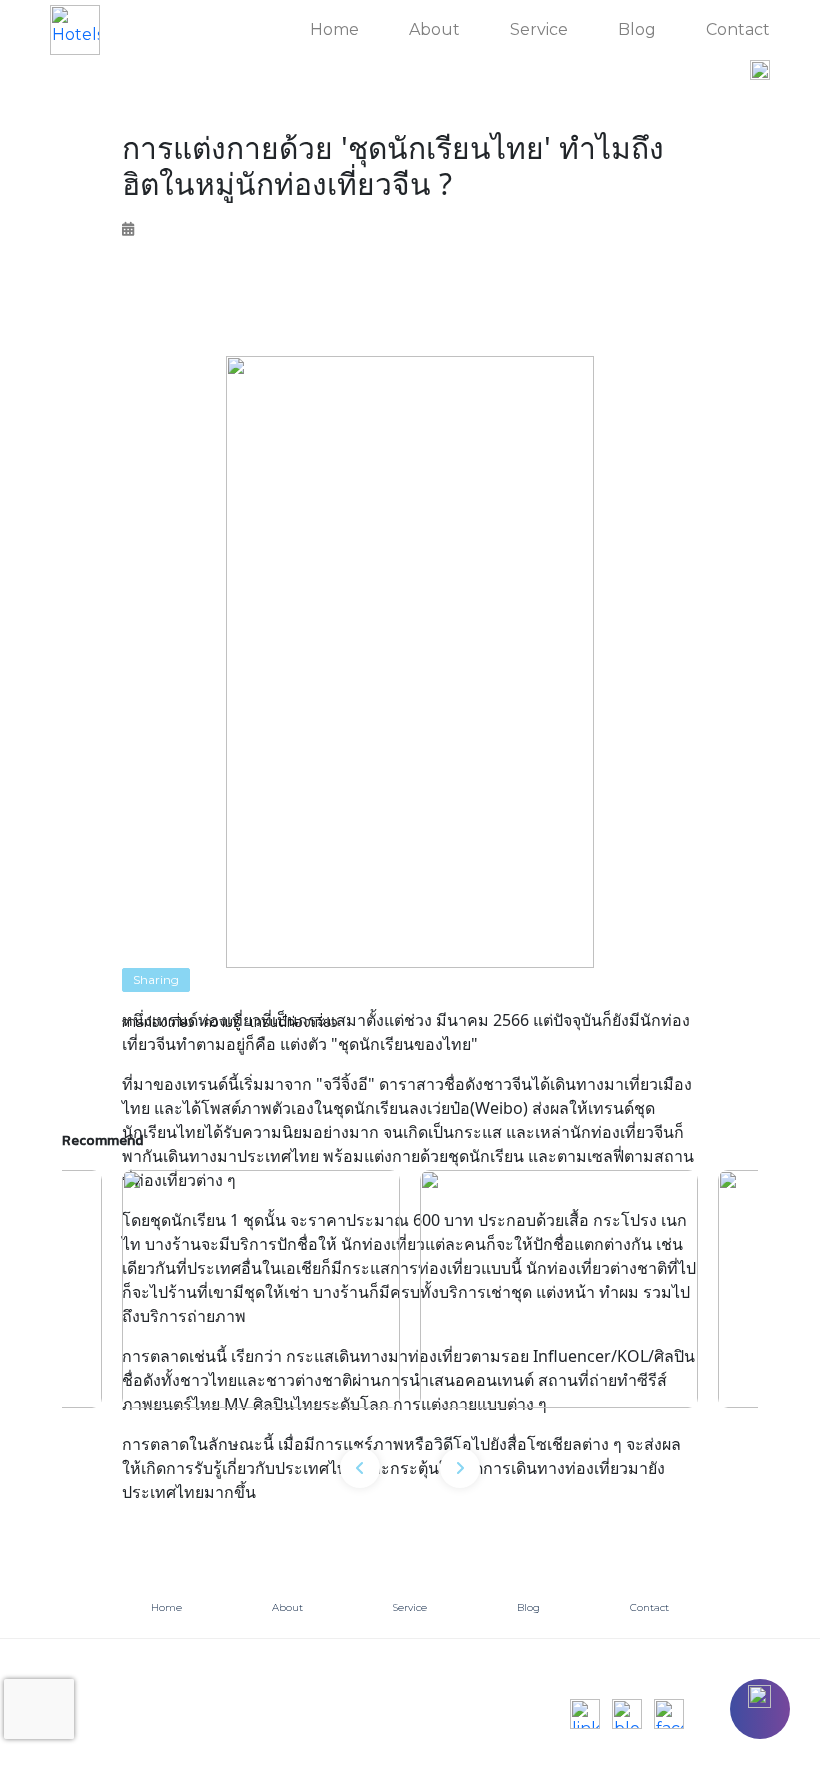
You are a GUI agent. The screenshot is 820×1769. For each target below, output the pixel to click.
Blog (637, 29)
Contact (738, 29)
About (434, 29)
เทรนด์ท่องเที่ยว (294, 1022)
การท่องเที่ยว (158, 1022)
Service (539, 29)
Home (334, 29)
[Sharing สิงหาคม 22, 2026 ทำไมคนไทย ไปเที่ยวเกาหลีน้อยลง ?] (559, 1289)
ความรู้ (222, 1022)
